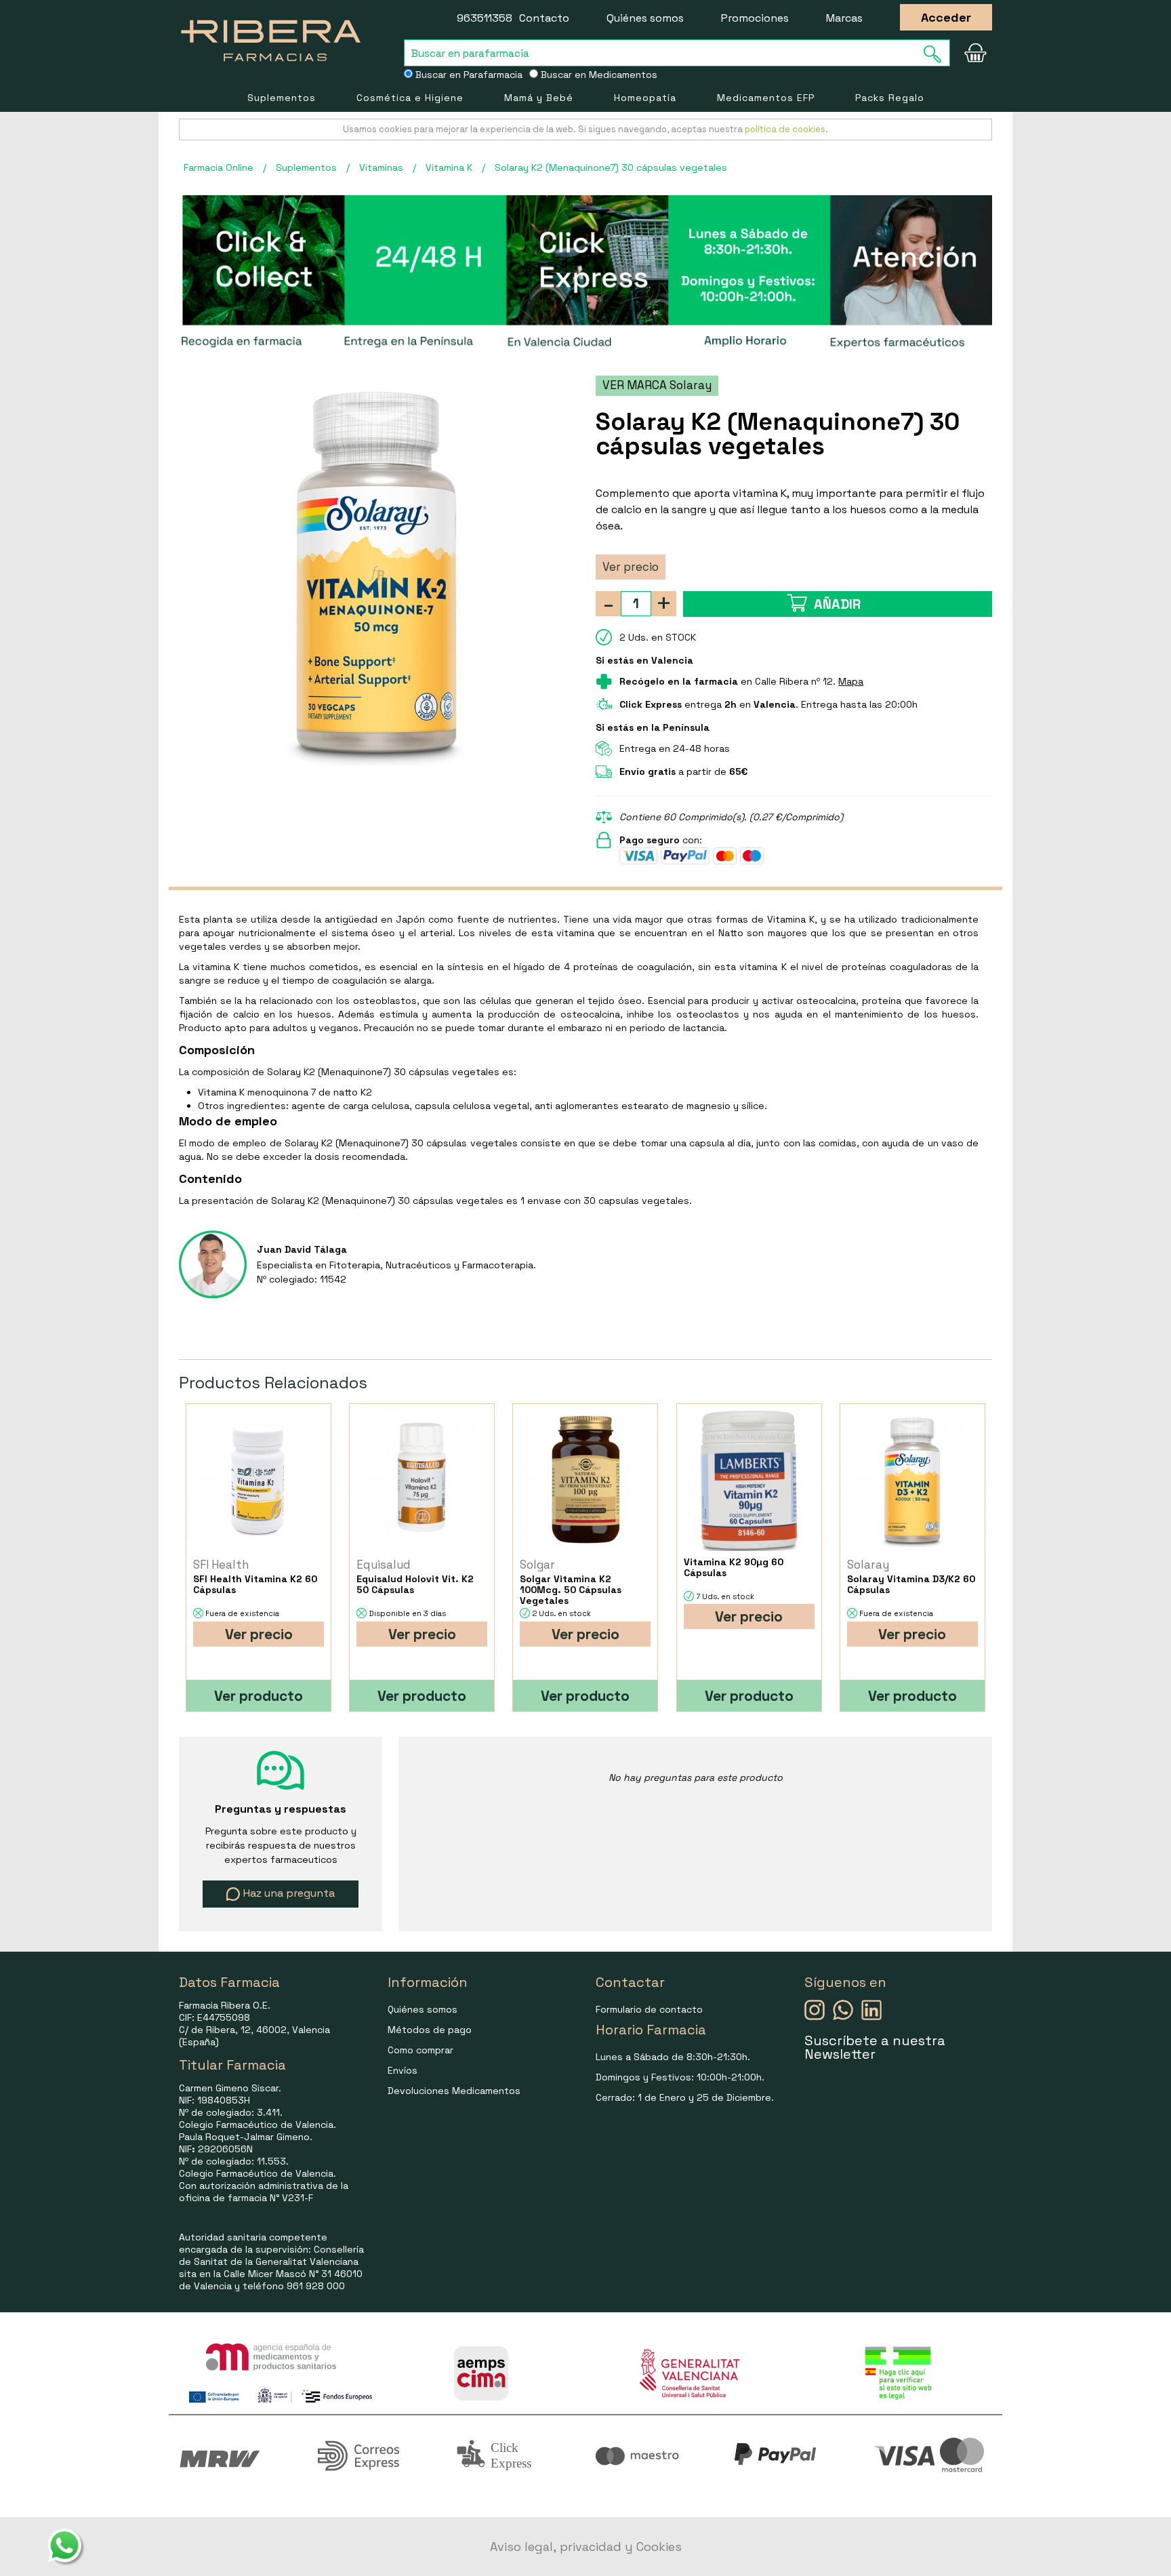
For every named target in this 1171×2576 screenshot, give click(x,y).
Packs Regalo (890, 98)
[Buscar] (937, 54)
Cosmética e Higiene (410, 98)
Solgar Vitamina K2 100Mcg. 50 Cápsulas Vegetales (571, 1590)
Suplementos (282, 98)
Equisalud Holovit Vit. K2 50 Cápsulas (415, 1584)
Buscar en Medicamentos (598, 75)
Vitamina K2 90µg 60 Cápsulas (734, 1567)
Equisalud (384, 1565)
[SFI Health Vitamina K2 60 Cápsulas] (259, 1480)
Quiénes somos (645, 18)
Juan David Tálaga (302, 1249)
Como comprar (420, 2050)
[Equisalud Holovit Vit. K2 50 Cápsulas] (422, 1480)
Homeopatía (645, 98)
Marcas (844, 18)
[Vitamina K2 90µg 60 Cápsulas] (749, 1480)
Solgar (537, 1565)
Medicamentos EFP (766, 98)
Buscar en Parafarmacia (468, 75)
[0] (975, 53)
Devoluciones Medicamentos (454, 2091)
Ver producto (259, 1696)
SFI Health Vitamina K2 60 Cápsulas (255, 1584)
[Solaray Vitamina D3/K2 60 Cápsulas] (912, 1480)
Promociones (755, 18)
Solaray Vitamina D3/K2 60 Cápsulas (911, 1584)
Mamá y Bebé (539, 98)
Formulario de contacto (649, 2009)
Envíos (403, 2070)
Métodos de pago (430, 2030)
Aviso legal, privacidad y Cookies (586, 2547)
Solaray (868, 1565)
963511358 (485, 18)
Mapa (851, 681)
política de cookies (785, 129)
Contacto (544, 18)
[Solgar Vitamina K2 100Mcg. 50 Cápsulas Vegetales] (585, 1480)
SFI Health (221, 1565)
